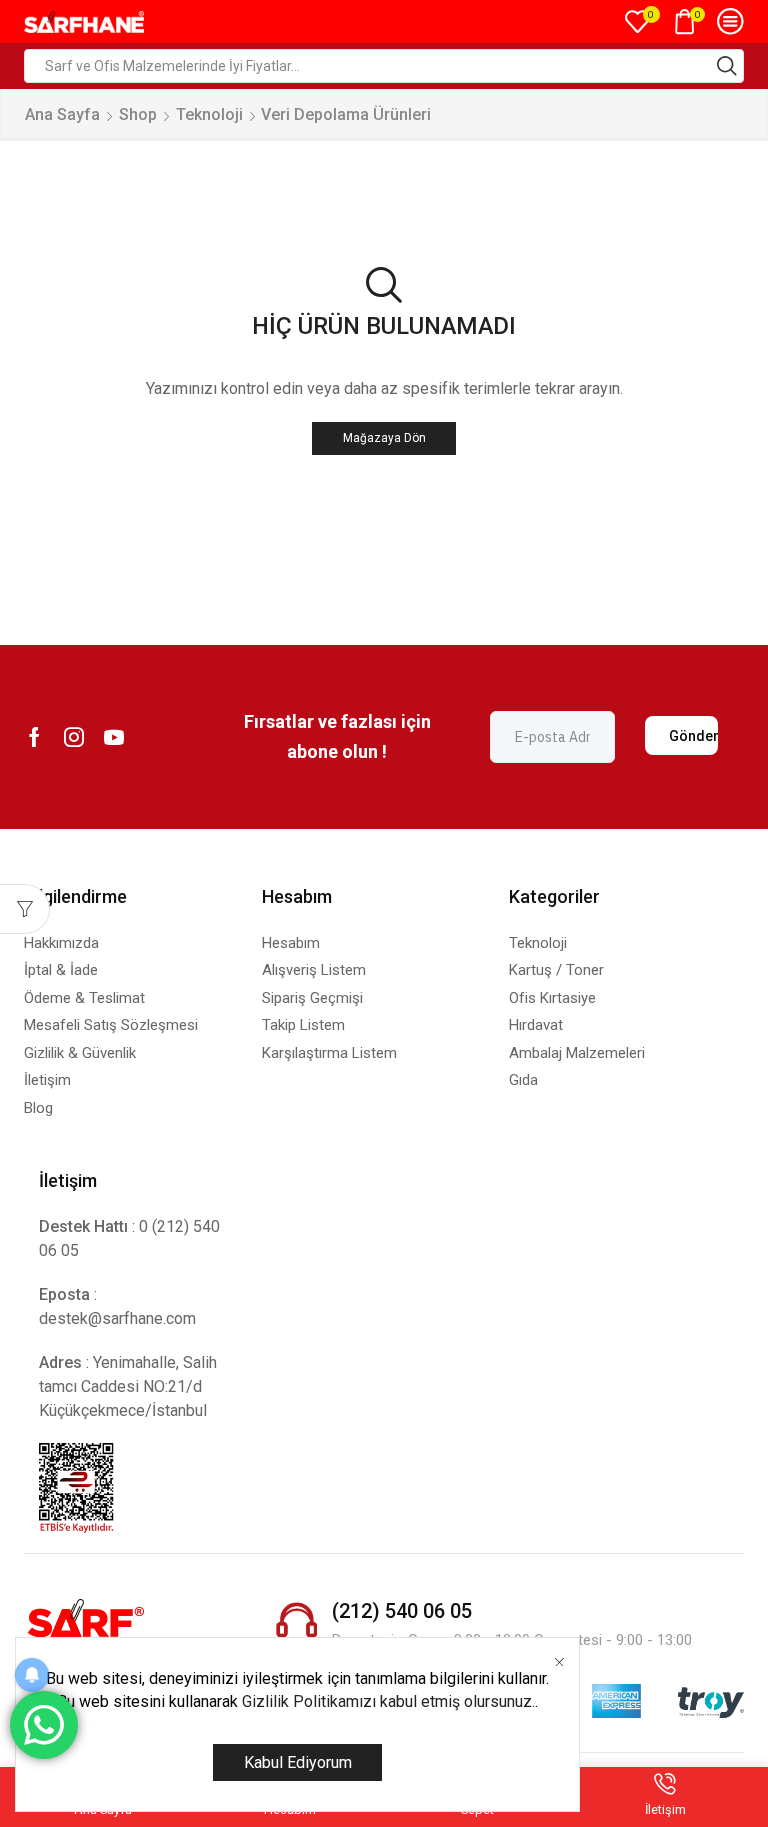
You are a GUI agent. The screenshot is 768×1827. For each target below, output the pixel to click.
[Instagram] (74, 737)
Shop (138, 114)
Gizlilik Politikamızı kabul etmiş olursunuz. (388, 1701)
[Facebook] (34, 737)
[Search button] (727, 66)
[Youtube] (114, 737)
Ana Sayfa (62, 114)
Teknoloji (209, 114)
